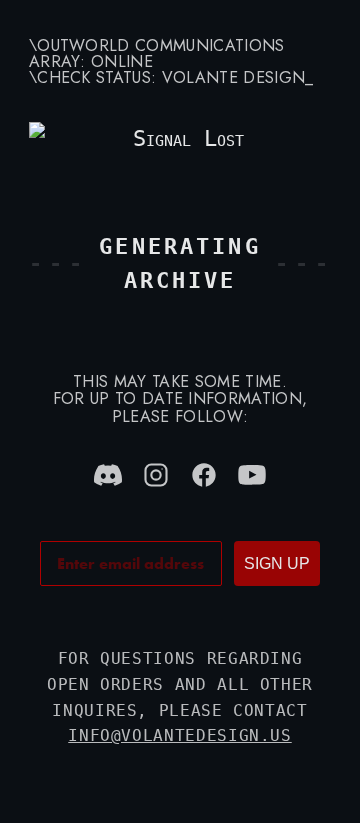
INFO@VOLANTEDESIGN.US (179, 735)
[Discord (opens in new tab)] (108, 475)
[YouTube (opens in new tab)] (252, 475)
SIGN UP (277, 563)
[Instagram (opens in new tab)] (156, 475)
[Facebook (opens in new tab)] (204, 475)
